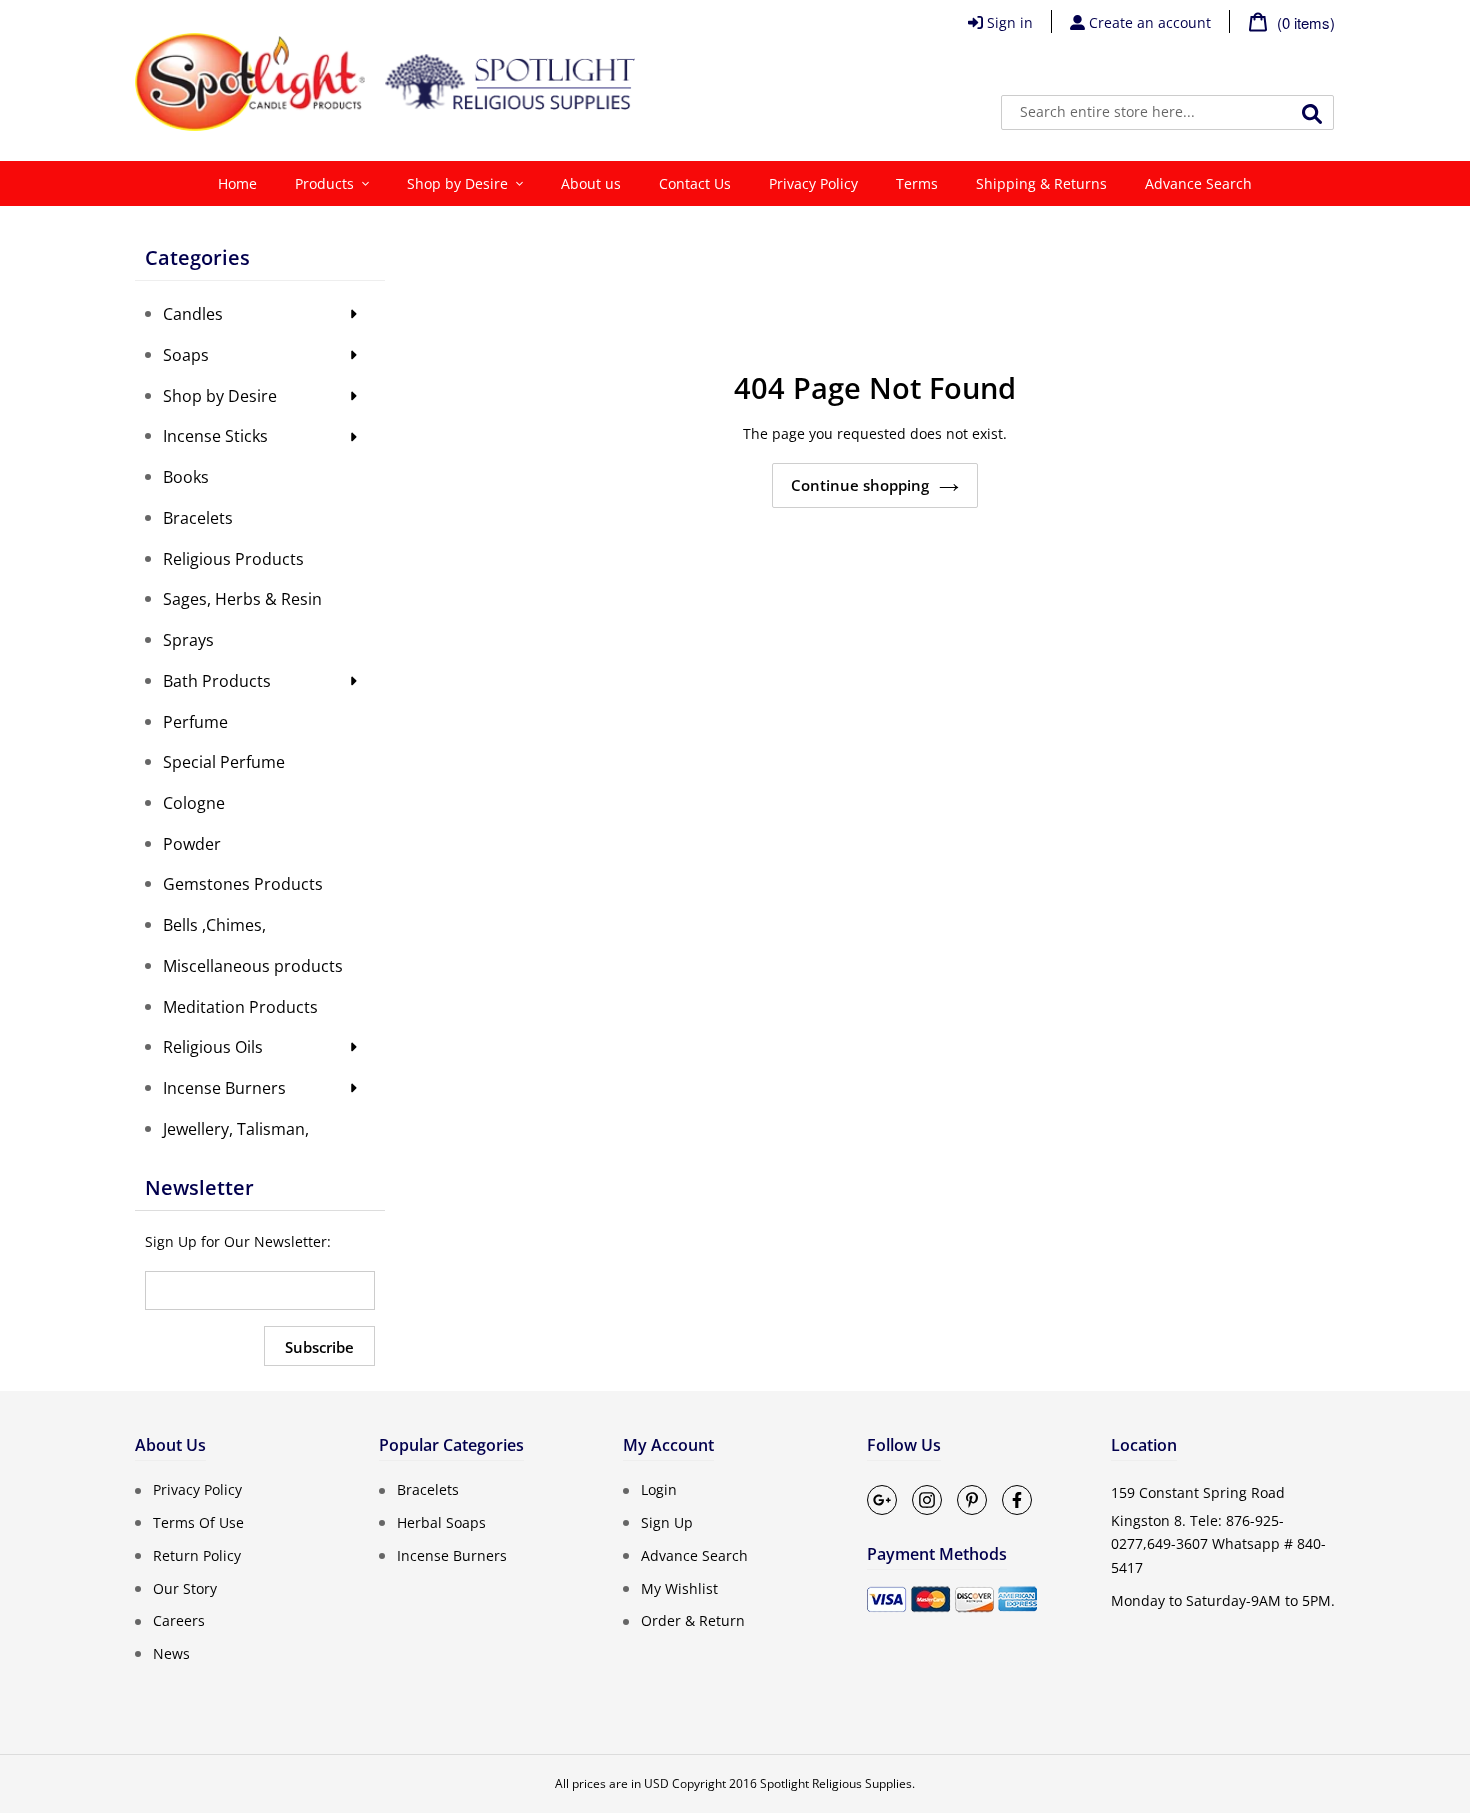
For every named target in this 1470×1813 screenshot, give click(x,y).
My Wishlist (679, 1587)
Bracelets (428, 1489)
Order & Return (693, 1620)
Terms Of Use (198, 1522)
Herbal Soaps (441, 1522)
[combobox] (1167, 112)
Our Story (185, 1587)
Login (659, 1489)
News (171, 1653)
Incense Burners (452, 1555)
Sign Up (667, 1522)
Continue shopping (860, 485)
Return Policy (197, 1555)
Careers (179, 1620)
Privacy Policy (197, 1489)
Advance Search (694, 1555)
